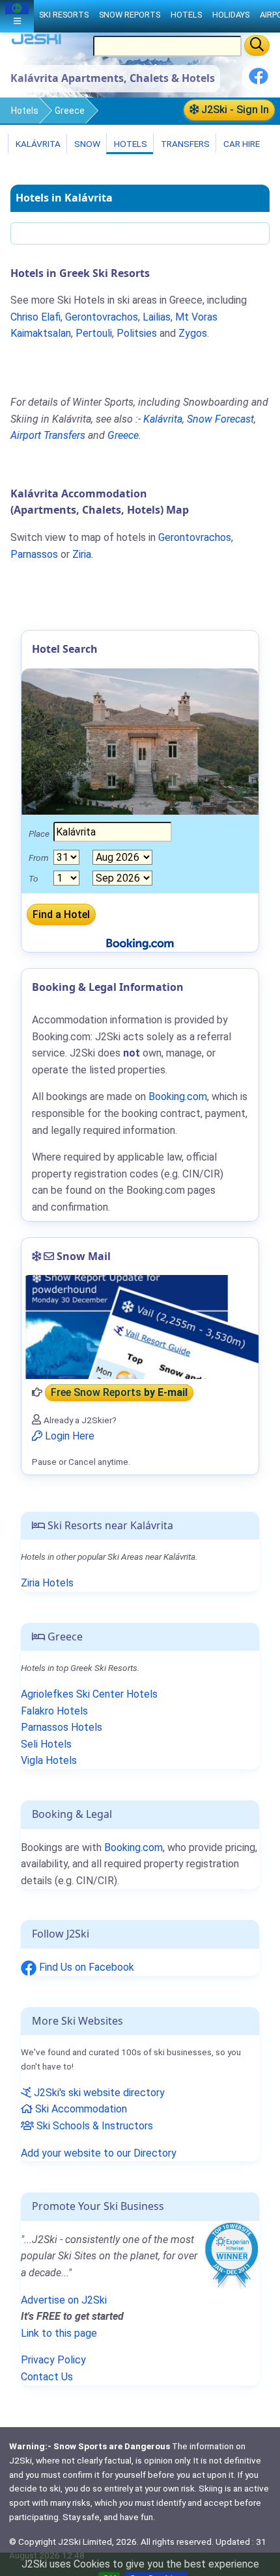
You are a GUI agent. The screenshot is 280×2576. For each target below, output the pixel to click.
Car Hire (241, 144)
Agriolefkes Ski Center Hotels (89, 1694)
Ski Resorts (64, 15)
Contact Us (47, 2377)
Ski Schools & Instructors (93, 2126)
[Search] (257, 46)
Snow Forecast (220, 419)
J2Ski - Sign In (234, 110)
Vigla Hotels (49, 1760)
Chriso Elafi (35, 317)
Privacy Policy (53, 2360)
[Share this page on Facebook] (259, 81)
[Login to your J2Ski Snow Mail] (140, 1327)
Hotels (25, 111)
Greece (70, 111)
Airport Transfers (48, 435)
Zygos (193, 333)
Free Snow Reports (119, 1392)
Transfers (184, 144)
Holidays (231, 15)
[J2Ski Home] (36, 42)
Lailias (157, 317)
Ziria (82, 554)
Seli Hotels (46, 1744)
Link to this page (59, 2333)
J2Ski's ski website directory (98, 2093)
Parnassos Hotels (62, 1727)
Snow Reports (130, 15)
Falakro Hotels (54, 1711)
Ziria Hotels (47, 1583)
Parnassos (34, 554)
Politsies (137, 333)
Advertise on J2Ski (64, 2300)
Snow (86, 144)
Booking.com (133, 1847)
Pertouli (94, 333)
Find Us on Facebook (85, 1967)
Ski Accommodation (80, 2109)
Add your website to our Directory (99, 2153)
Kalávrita (37, 144)
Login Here (68, 1436)
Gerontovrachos (102, 317)
